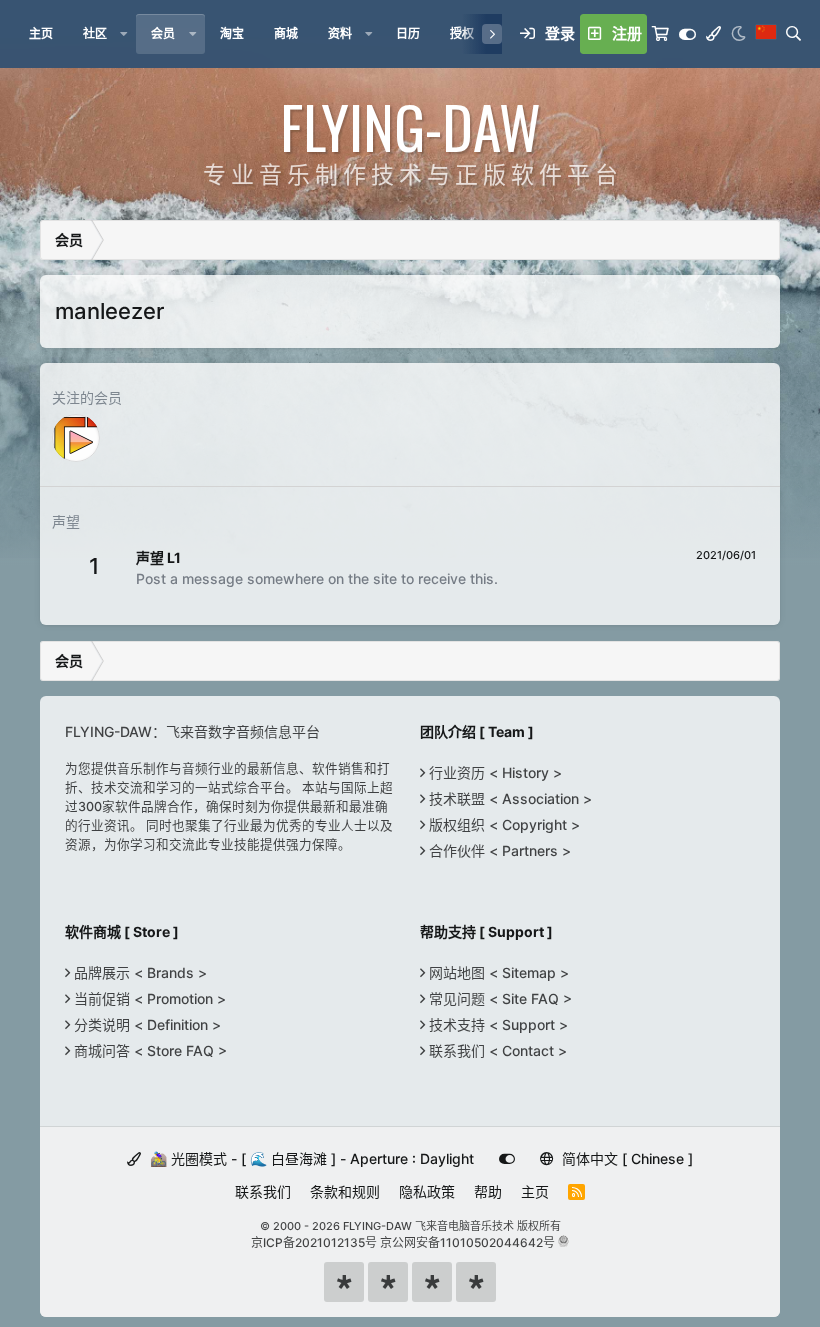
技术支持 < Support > (496, 1024)
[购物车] (660, 34)
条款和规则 (345, 1191)
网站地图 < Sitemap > (497, 972)
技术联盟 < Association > (508, 798)
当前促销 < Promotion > (148, 998)
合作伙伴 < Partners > (498, 850)
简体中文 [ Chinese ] (625, 1158)
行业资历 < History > (493, 772)
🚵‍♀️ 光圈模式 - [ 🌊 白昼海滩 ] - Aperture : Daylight (310, 1158)
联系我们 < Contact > (496, 1050)
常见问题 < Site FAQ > (498, 998)
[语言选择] (766, 34)
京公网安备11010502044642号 (467, 1242)
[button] (124, 34)
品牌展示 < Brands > (138, 972)
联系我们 (263, 1191)
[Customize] (687, 34)
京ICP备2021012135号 (314, 1242)
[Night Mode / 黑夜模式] (738, 34)
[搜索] (793, 34)
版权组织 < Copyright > (502, 824)
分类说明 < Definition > (145, 1024)
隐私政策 (427, 1191)
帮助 (488, 1191)
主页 (535, 1191)
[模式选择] (713, 34)
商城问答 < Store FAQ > (148, 1050)
